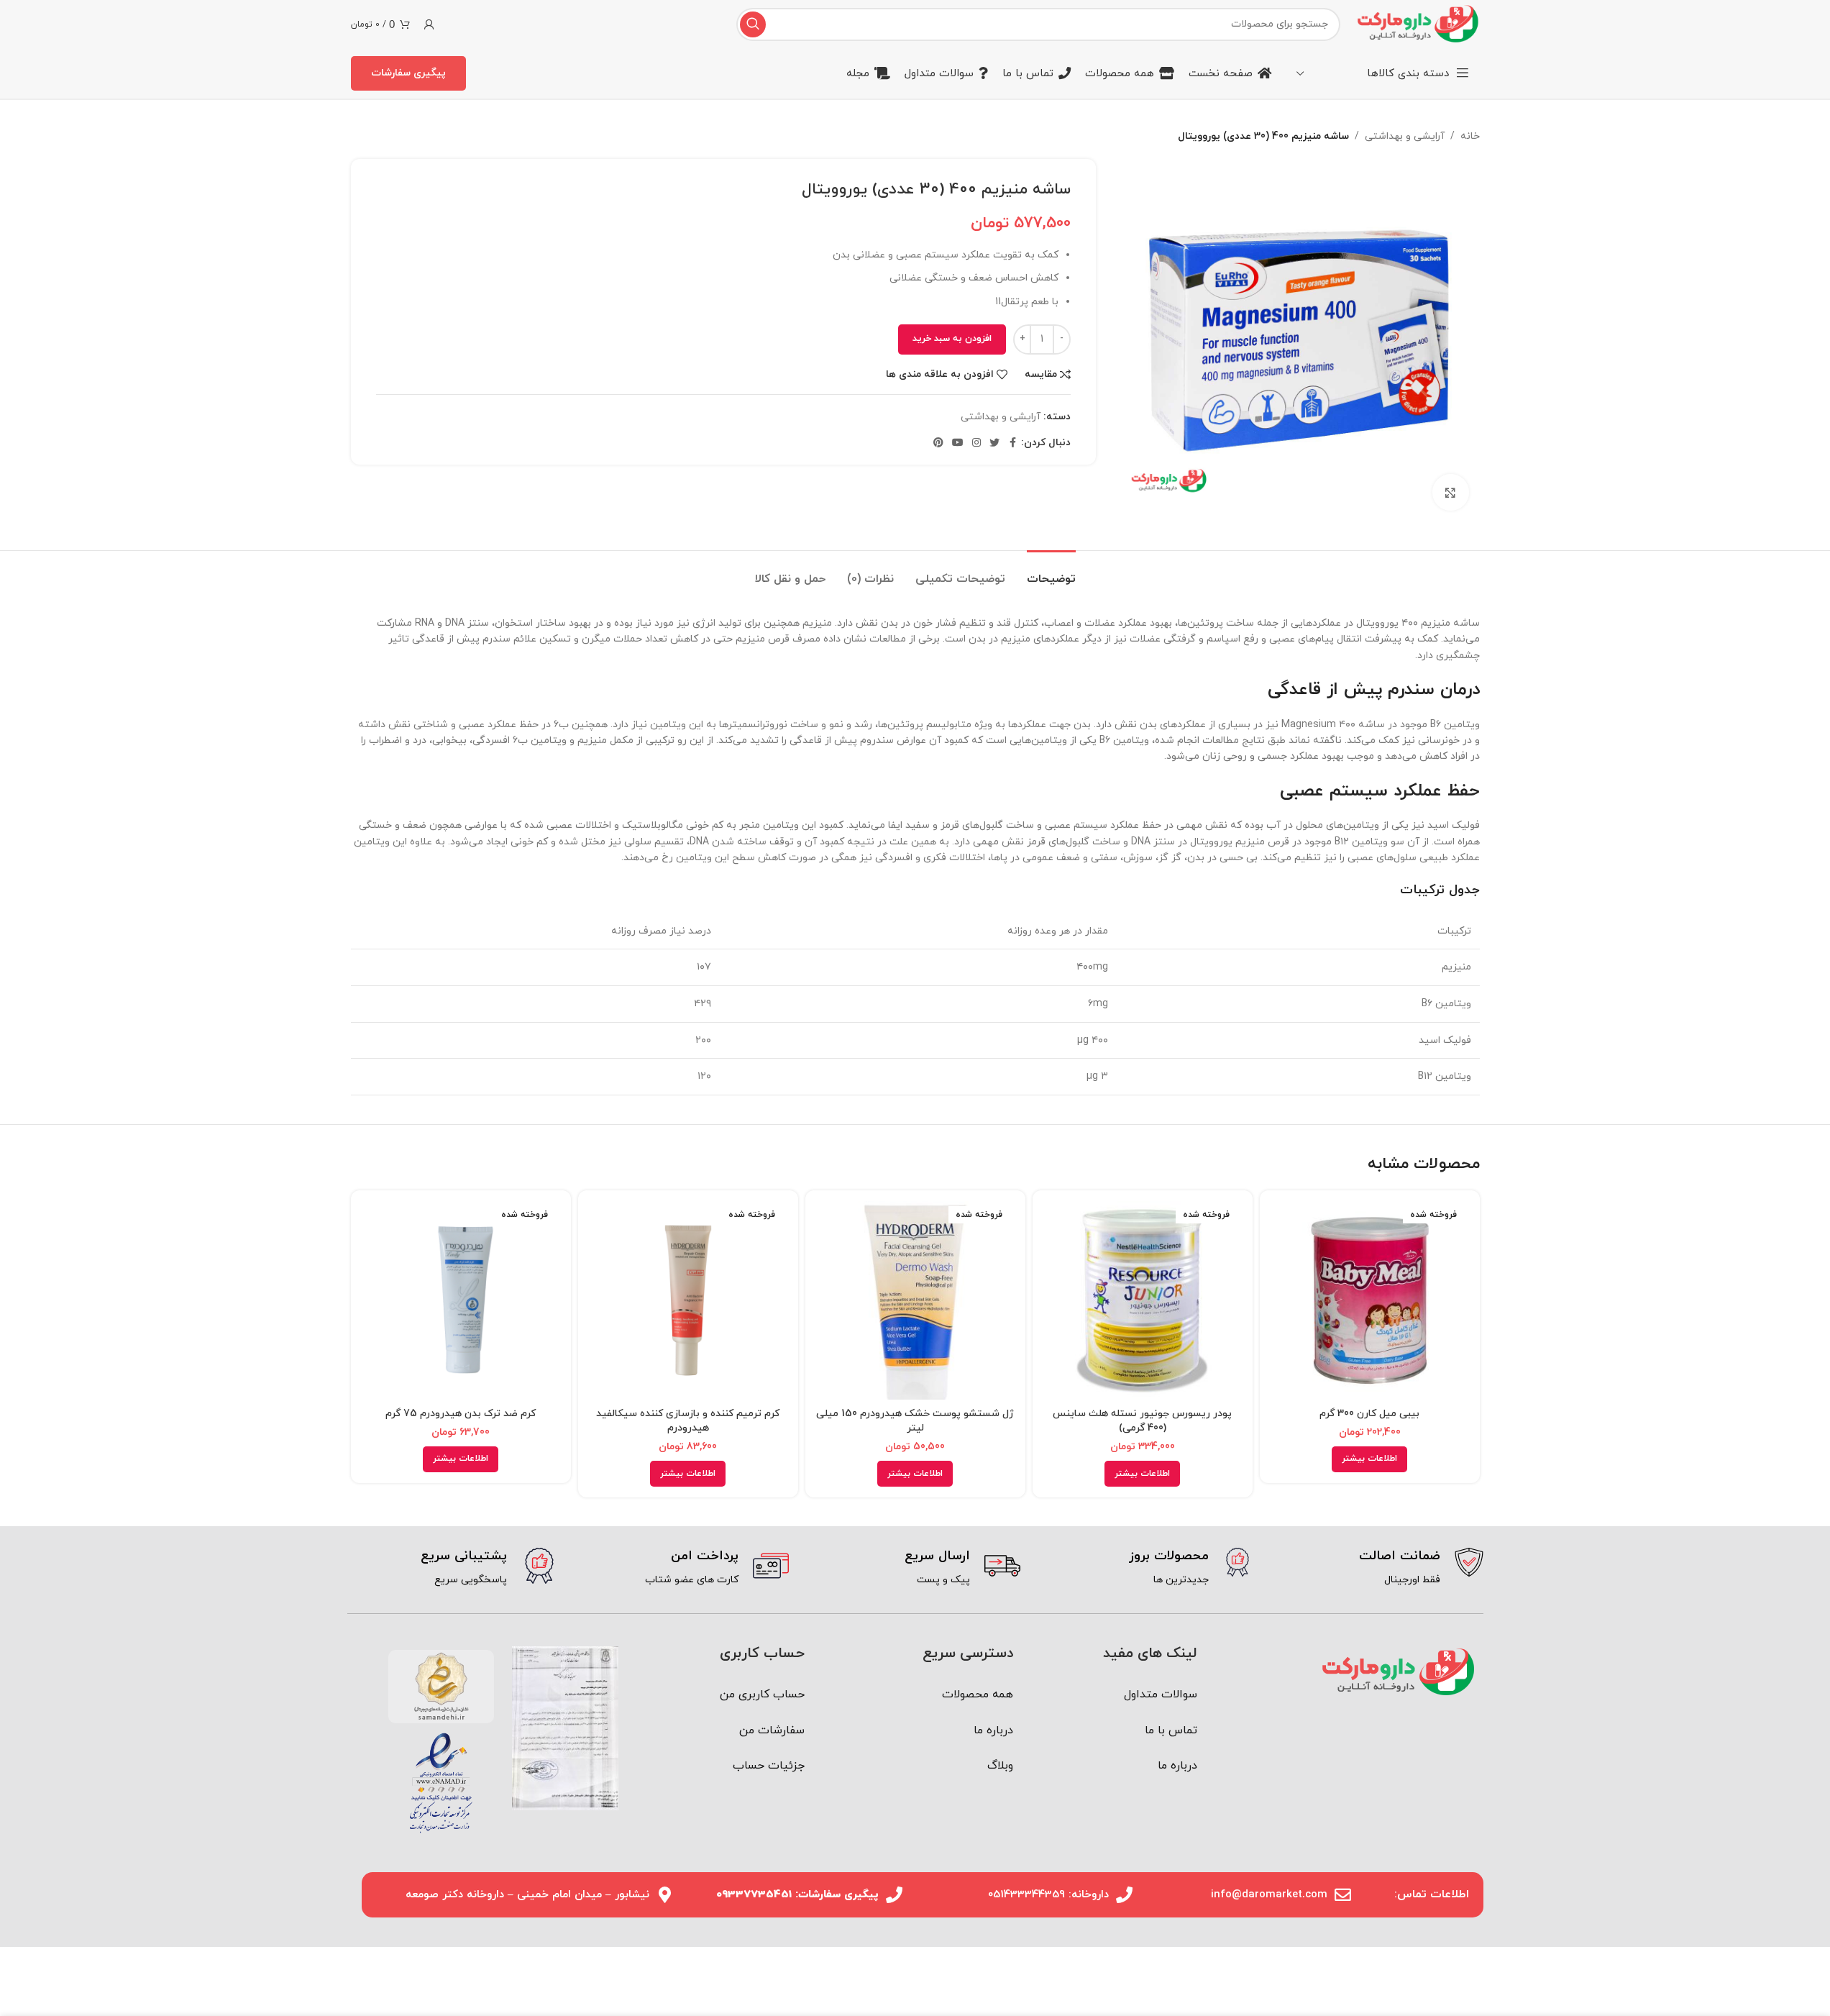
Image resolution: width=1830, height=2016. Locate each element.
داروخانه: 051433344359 (1048, 1895)
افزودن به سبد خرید (952, 339)
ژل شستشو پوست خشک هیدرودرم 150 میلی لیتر (915, 1421)
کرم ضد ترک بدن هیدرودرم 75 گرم (461, 1414)
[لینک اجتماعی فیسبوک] (1012, 443)
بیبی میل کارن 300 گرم (1369, 1414)
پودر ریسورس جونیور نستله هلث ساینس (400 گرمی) (1142, 1421)
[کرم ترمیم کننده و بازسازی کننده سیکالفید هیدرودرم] (688, 1300)
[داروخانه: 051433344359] (1124, 1895)
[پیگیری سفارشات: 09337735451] (894, 1895)
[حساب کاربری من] (429, 24)
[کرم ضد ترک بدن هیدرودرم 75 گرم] (461, 1300)
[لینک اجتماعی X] (994, 443)
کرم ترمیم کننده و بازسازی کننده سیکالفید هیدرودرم (688, 1421)
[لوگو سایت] (1417, 23)
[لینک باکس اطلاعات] (1378, 1568)
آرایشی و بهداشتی (1405, 136)
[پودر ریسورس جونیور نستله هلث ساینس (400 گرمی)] (1143, 1300)
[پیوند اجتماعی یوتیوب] (958, 443)
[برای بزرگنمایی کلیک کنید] (1450, 492)
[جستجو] (753, 24)
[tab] (1051, 572)
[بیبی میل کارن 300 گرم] (1370, 1300)
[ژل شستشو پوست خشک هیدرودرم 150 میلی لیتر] (915, 1300)
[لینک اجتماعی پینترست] (938, 443)
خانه (1470, 136)
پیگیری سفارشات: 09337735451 (797, 1895)
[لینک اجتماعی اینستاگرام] (976, 443)
